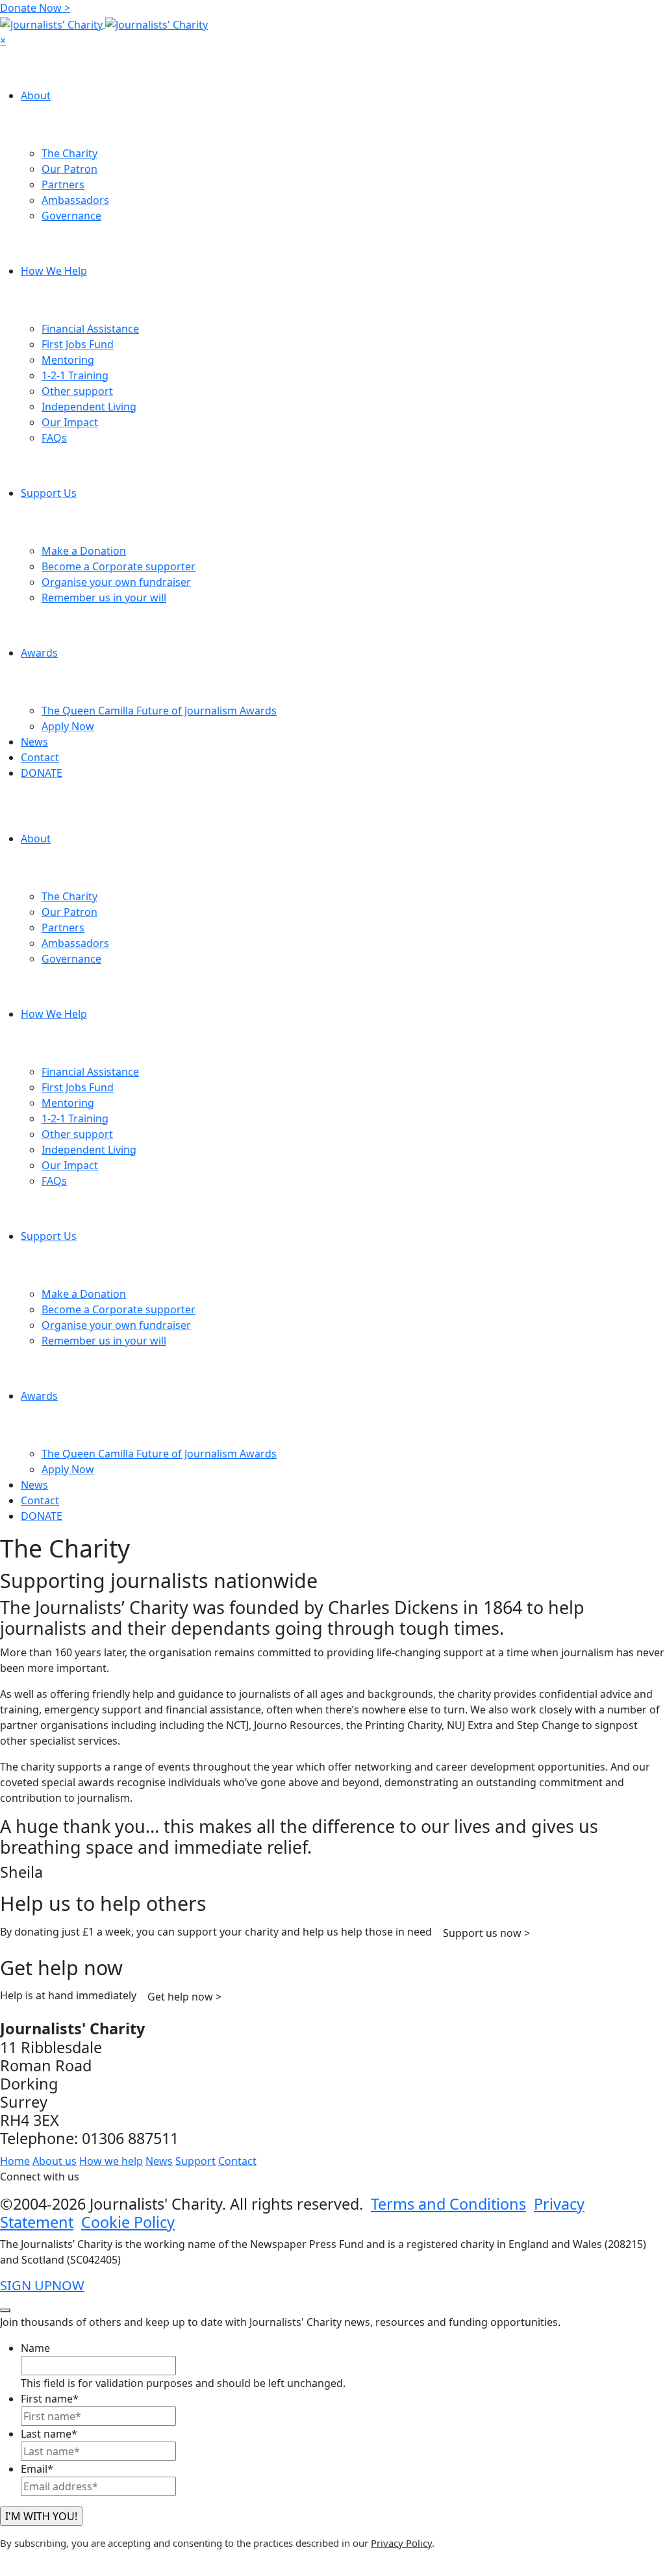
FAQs (54, 438)
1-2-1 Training (75, 375)
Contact (40, 757)
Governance (71, 216)
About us (55, 2161)
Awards (39, 653)
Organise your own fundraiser (116, 582)
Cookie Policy (128, 2222)
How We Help (54, 271)
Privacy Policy (401, 2543)
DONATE (42, 773)
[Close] (5, 2310)
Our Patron (69, 169)
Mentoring (68, 360)
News (34, 742)
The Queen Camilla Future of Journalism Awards (159, 711)
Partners (63, 184)
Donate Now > (35, 8)
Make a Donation (84, 551)
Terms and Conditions (448, 2204)
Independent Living (89, 407)
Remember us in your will (104, 598)
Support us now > (486, 1933)
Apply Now (68, 726)
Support (195, 2161)
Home (15, 2161)
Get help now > (184, 1997)
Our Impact (70, 422)
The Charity (69, 153)
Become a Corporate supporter (119, 566)
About (36, 95)
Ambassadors (75, 200)
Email (37, 2469)
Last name (49, 2434)
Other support (77, 391)
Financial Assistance (90, 329)
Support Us (49, 493)
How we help (111, 2161)
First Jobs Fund (78, 344)
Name (35, 2348)
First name (50, 2399)
